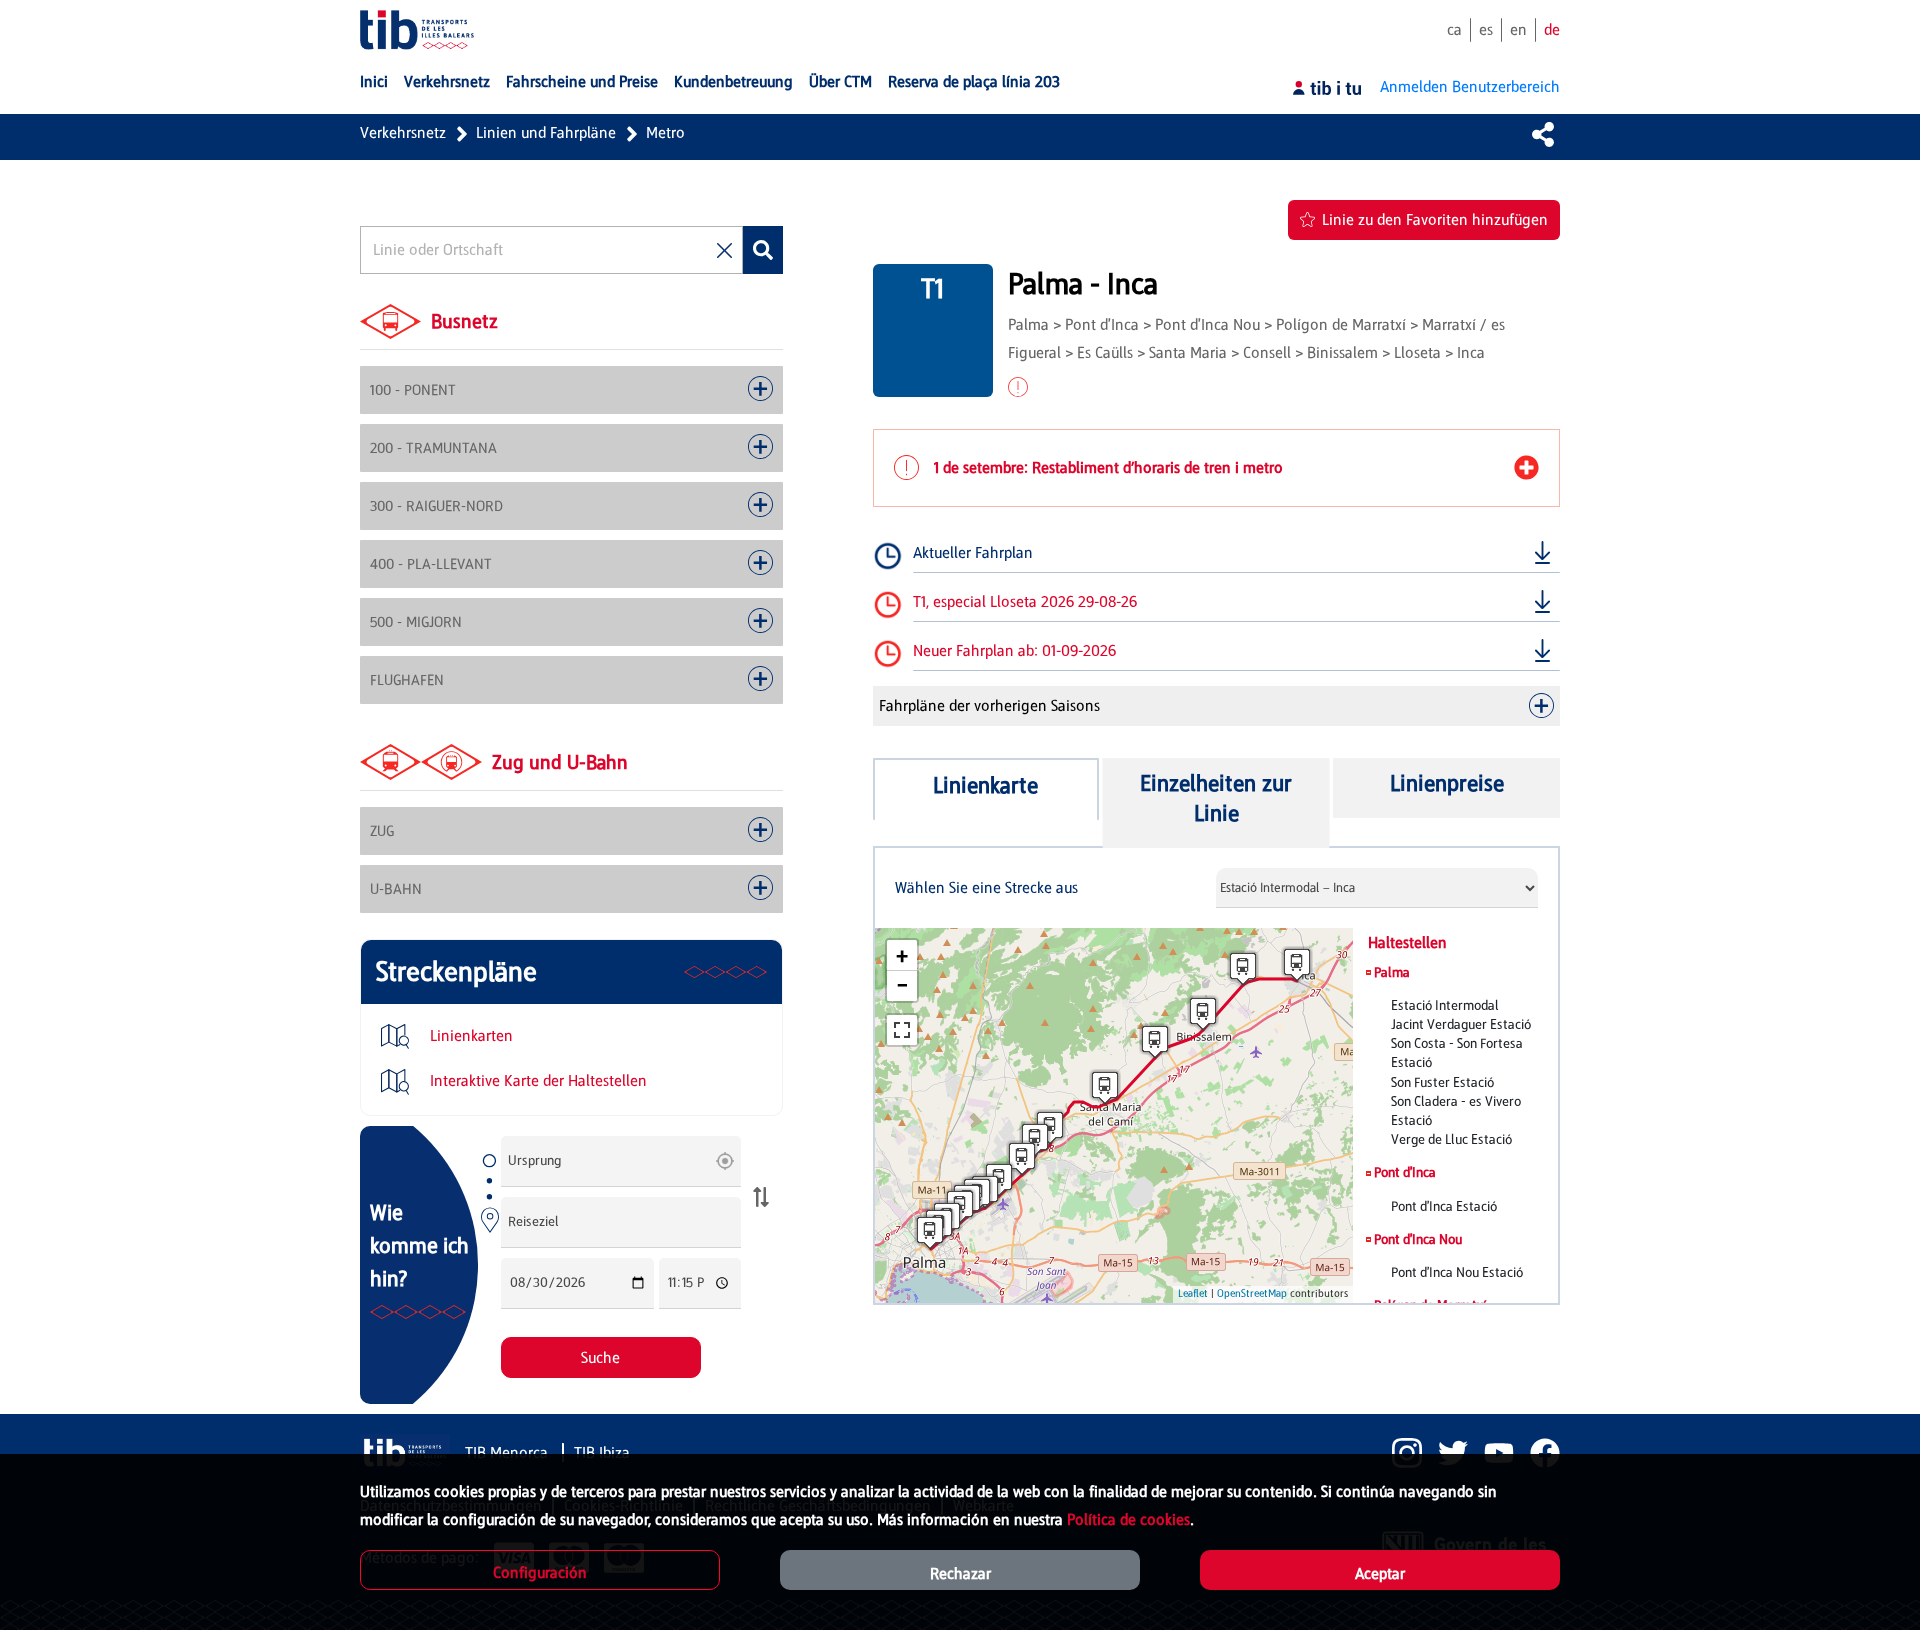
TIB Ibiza (602, 1452)
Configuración (540, 1572)
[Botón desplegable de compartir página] (1543, 134)
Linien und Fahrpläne (546, 132)
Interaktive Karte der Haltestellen (536, 1080)
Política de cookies (1128, 1519)
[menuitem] (374, 82)
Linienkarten (469, 1035)
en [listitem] (1518, 29)
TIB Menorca (508, 1452)
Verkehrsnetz (403, 132)
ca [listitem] (1454, 29)
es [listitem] (1486, 29)
